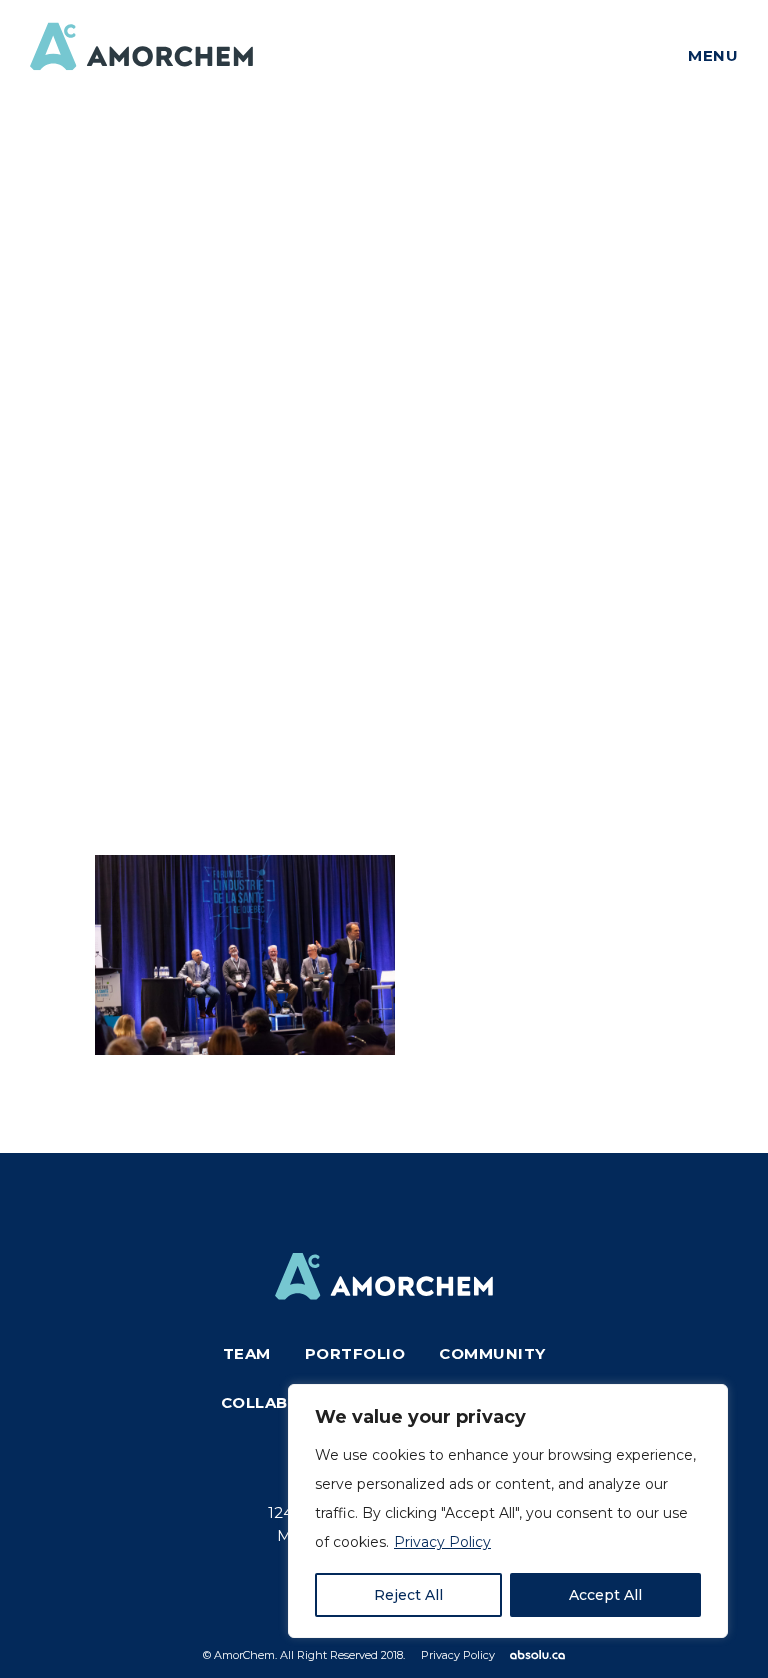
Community (492, 1353)
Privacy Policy (442, 1542)
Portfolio (355, 1353)
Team (247, 1353)
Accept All (605, 1595)
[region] (508, 1511)
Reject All (408, 1595)
